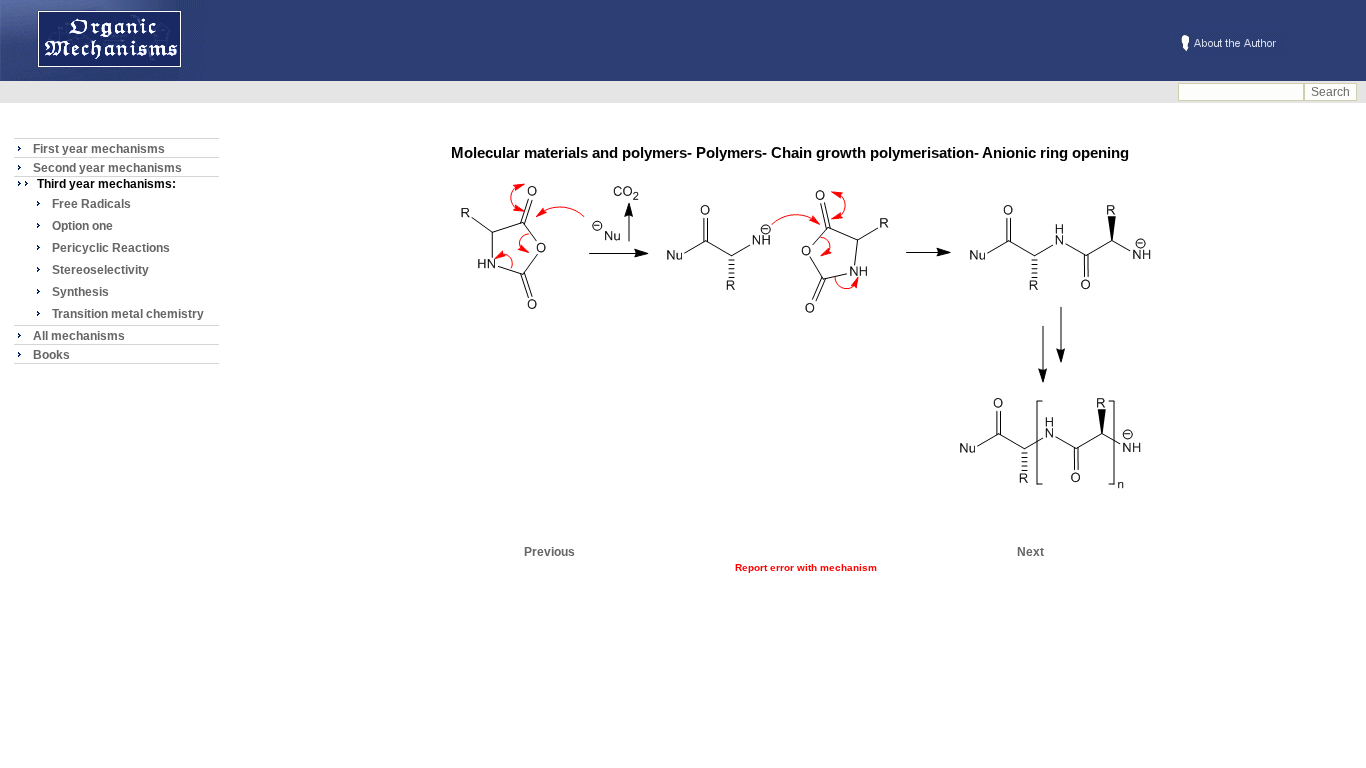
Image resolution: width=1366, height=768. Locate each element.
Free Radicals (91, 204)
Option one (82, 226)
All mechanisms (79, 336)
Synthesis (80, 292)
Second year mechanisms (107, 168)
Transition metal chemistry (128, 314)
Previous (549, 552)
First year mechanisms (99, 149)
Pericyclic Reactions (111, 248)
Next (1030, 552)
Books (51, 355)
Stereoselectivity (100, 270)
